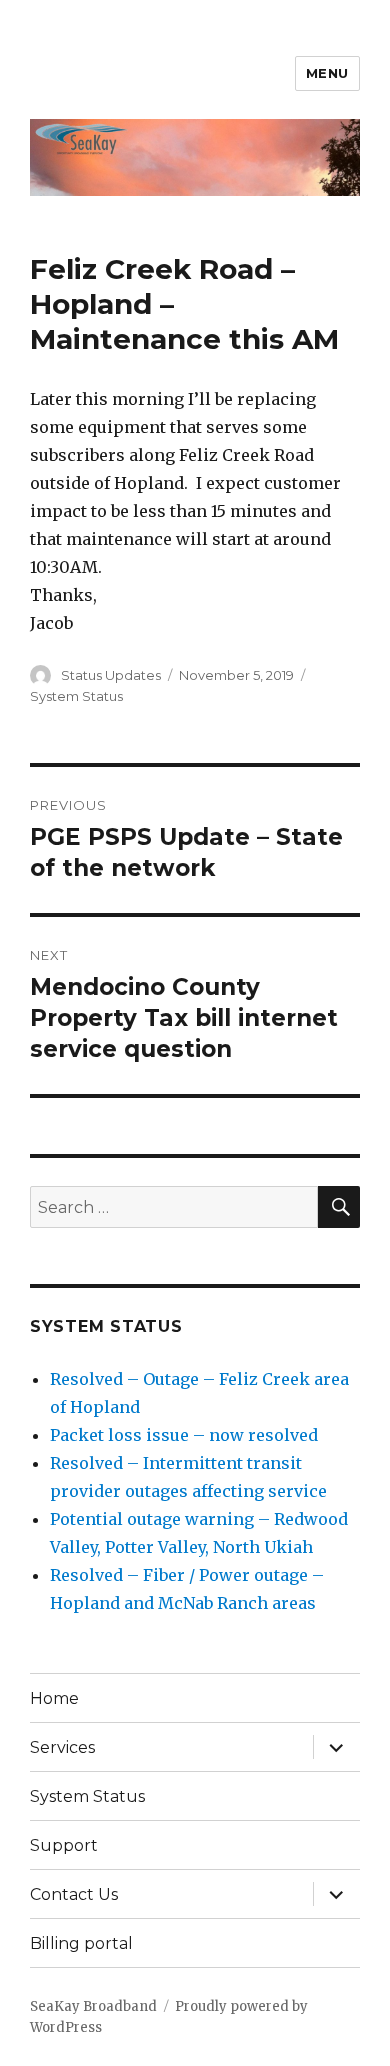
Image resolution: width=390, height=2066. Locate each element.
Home (54, 1698)
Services (62, 1747)
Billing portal (81, 1943)
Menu (327, 73)
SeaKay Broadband (93, 2006)
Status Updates (111, 675)
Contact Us (74, 1894)
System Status (76, 696)
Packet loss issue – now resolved (184, 1435)
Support (64, 1845)
